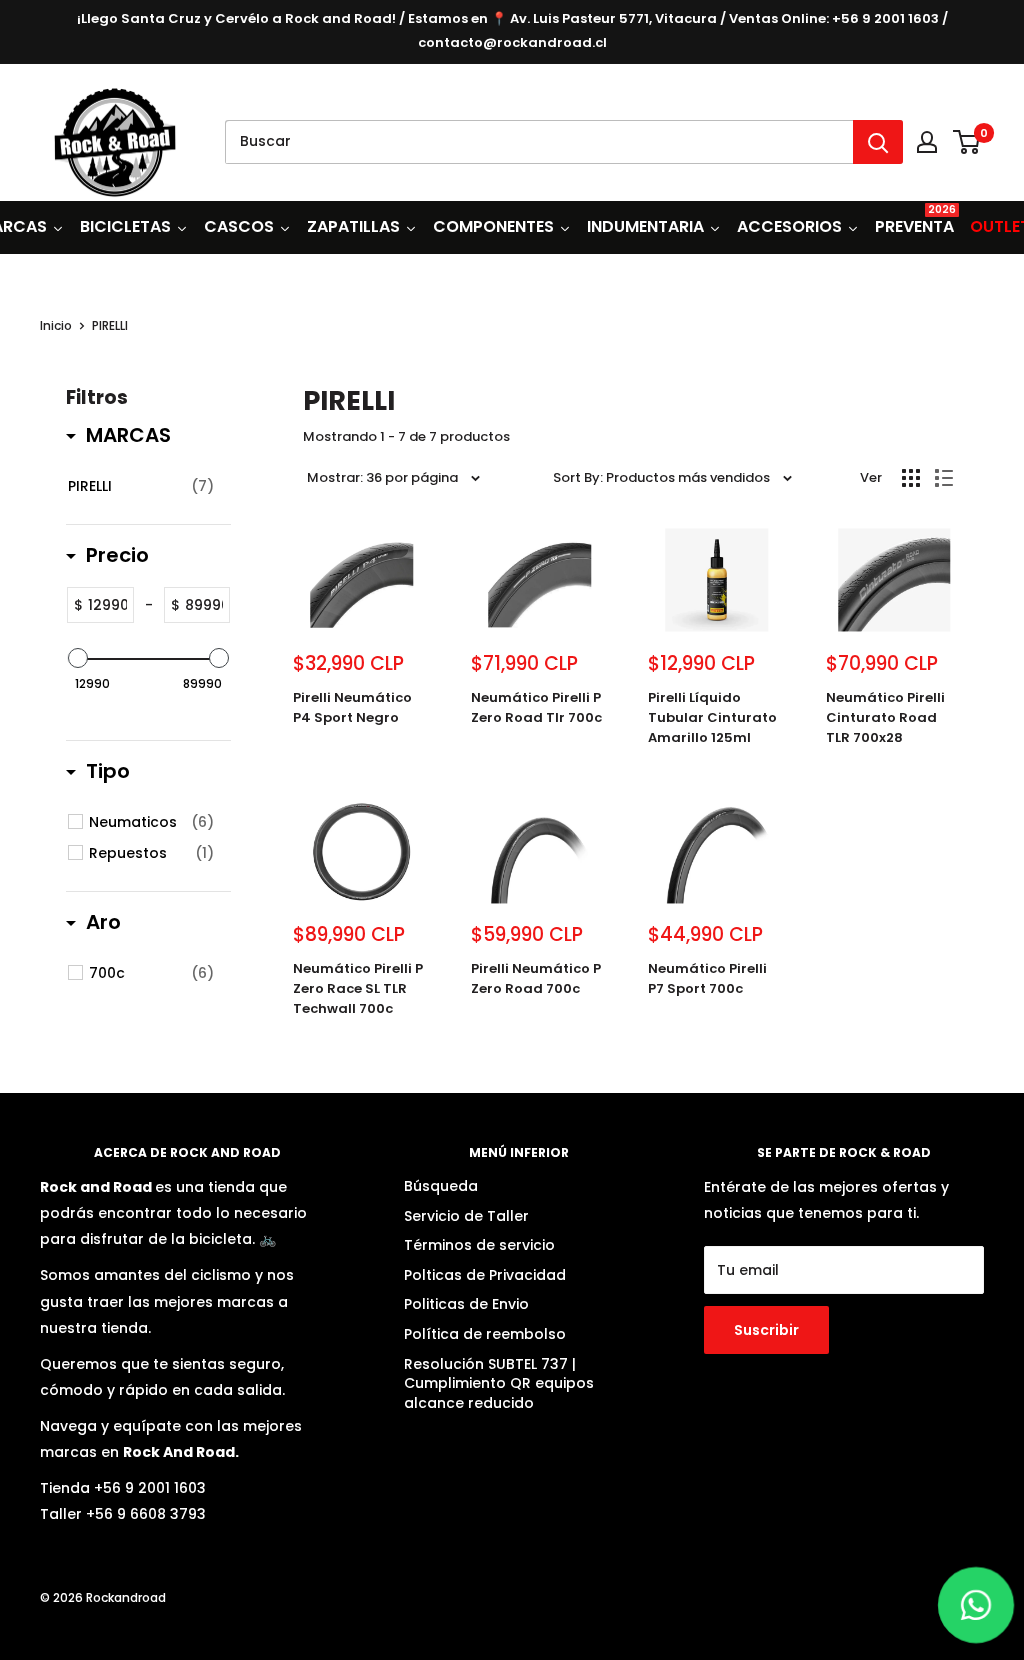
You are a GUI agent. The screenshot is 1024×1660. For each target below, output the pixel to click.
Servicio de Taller (466, 1216)
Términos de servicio (479, 1245)
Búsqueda (441, 1186)
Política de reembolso (485, 1334)
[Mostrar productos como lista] (944, 478)
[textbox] (108, 605)
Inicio (56, 325)
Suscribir (766, 1330)
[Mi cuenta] (927, 142)
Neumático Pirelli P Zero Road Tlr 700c (536, 707)
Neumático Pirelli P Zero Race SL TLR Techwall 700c (358, 988)
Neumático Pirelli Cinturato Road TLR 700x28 (885, 717)
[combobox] (539, 142)
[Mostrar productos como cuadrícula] (911, 478)
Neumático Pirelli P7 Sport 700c (707, 978)
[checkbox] (141, 486)
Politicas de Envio (466, 1304)
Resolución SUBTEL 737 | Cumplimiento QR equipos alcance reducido (499, 1383)
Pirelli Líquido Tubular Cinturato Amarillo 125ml (712, 717)
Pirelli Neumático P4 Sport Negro (352, 707)
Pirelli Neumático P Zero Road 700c (536, 978)
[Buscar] (878, 142)
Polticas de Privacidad (485, 1275)
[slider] (78, 658)
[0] (967, 142)
